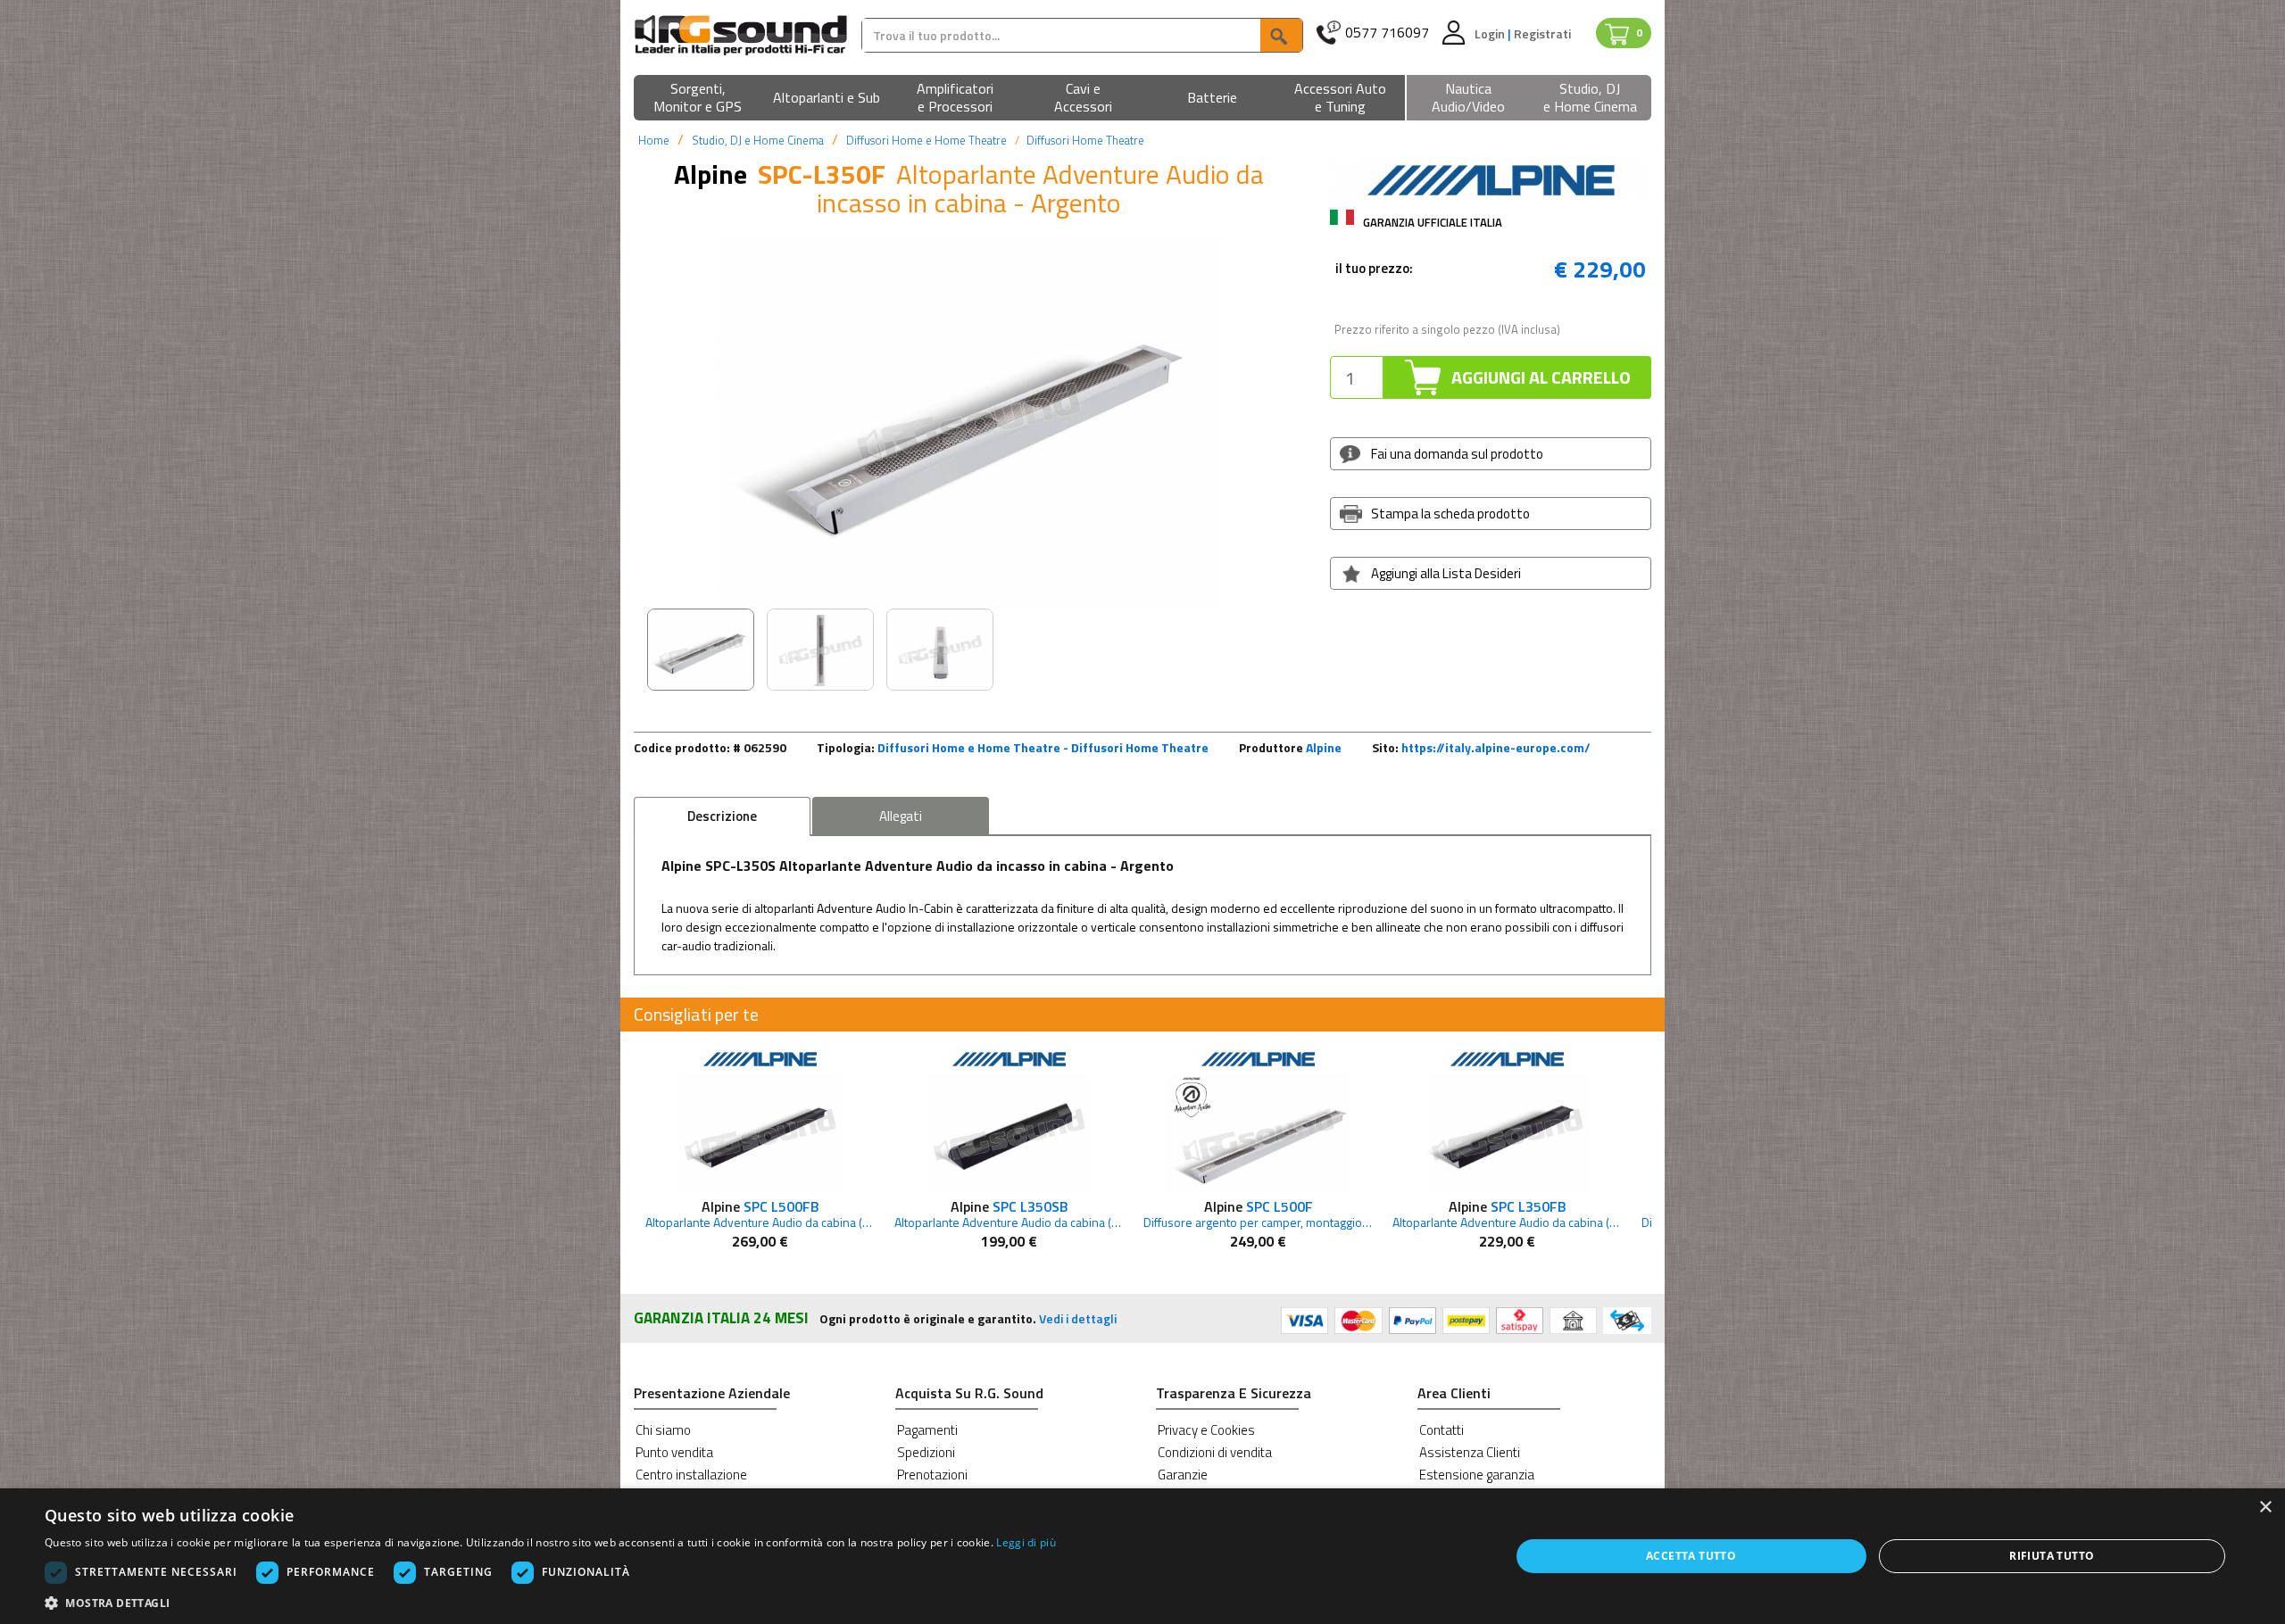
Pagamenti (927, 1430)
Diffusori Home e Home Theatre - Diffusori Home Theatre (1043, 747)
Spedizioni (926, 1452)
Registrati (1542, 33)
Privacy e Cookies (1206, 1430)
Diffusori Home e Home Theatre (926, 140)
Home (654, 140)
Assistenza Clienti (1470, 1452)
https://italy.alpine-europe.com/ (1496, 747)
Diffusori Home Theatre (1085, 140)
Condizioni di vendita (1215, 1452)
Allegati (901, 816)
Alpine (1324, 747)
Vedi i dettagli (1078, 1318)
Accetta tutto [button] (1691, 1556)
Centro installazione (691, 1475)
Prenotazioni (932, 1475)
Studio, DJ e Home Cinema (758, 140)
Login (1491, 33)
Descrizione (722, 816)
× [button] (2265, 1508)
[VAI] (1281, 35)
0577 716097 (1387, 33)
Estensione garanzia (1477, 1475)
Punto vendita (674, 1452)
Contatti (1442, 1430)
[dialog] (1142, 1556)
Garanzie (1183, 1475)
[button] (698, 99)
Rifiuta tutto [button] (2052, 1556)
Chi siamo (663, 1430)
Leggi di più (1026, 1542)
